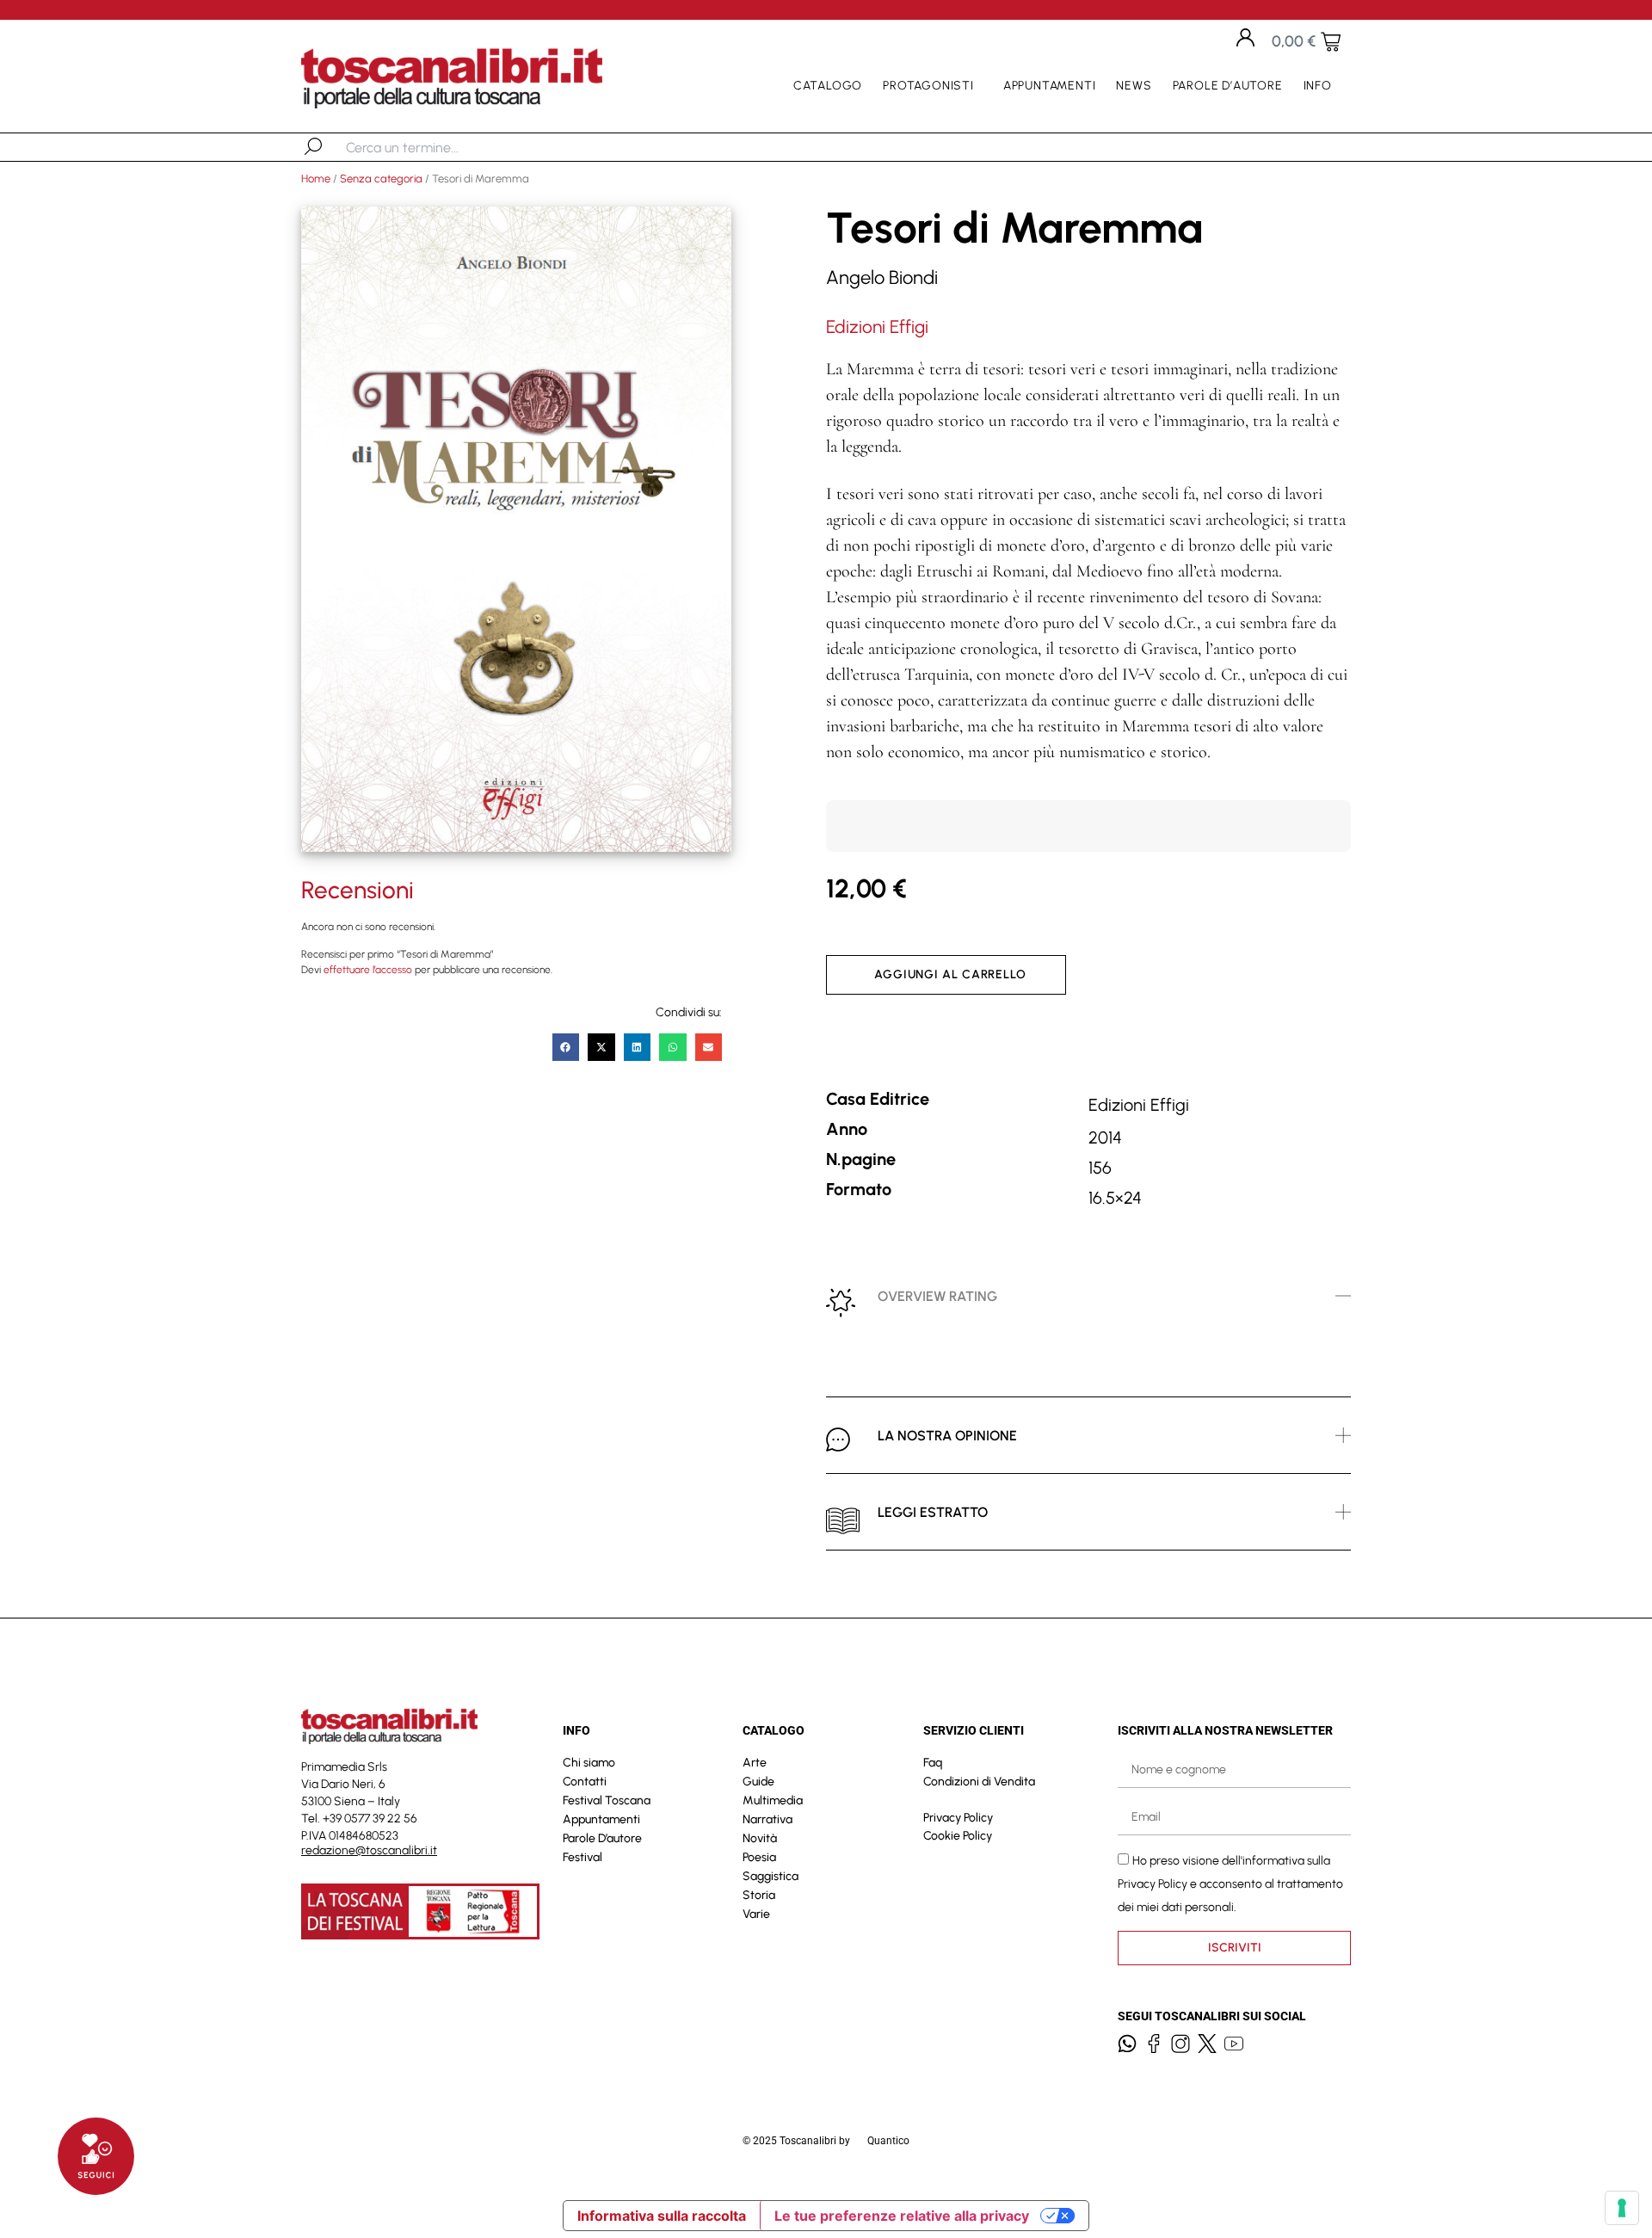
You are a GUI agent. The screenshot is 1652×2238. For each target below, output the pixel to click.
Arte (755, 1763)
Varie (756, 1914)
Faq (933, 1763)
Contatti (585, 1782)
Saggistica (771, 1876)
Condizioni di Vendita (979, 1782)
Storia (759, 1895)
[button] (566, 1047)
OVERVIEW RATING (937, 1296)
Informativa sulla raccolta (662, 2216)
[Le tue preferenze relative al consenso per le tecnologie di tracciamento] (1622, 2208)
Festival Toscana (607, 1800)
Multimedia (773, 1800)
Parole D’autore (1228, 86)
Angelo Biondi (882, 277)
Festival (583, 1857)
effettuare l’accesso (368, 970)
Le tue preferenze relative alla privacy (902, 2216)
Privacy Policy (958, 1818)
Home (316, 179)
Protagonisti (928, 86)
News (1134, 86)
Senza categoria (381, 179)
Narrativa (767, 1819)
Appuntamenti (1050, 86)
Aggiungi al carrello (950, 974)
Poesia (759, 1857)
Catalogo (828, 86)
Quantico (888, 2141)
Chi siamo (589, 1763)
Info (1318, 86)
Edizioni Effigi (877, 327)
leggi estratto (933, 1512)
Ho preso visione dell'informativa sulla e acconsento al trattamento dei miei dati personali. (1230, 1883)
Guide (758, 1782)
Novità (760, 1838)
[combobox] (435, 147)
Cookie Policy (958, 1836)
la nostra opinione (947, 1436)
